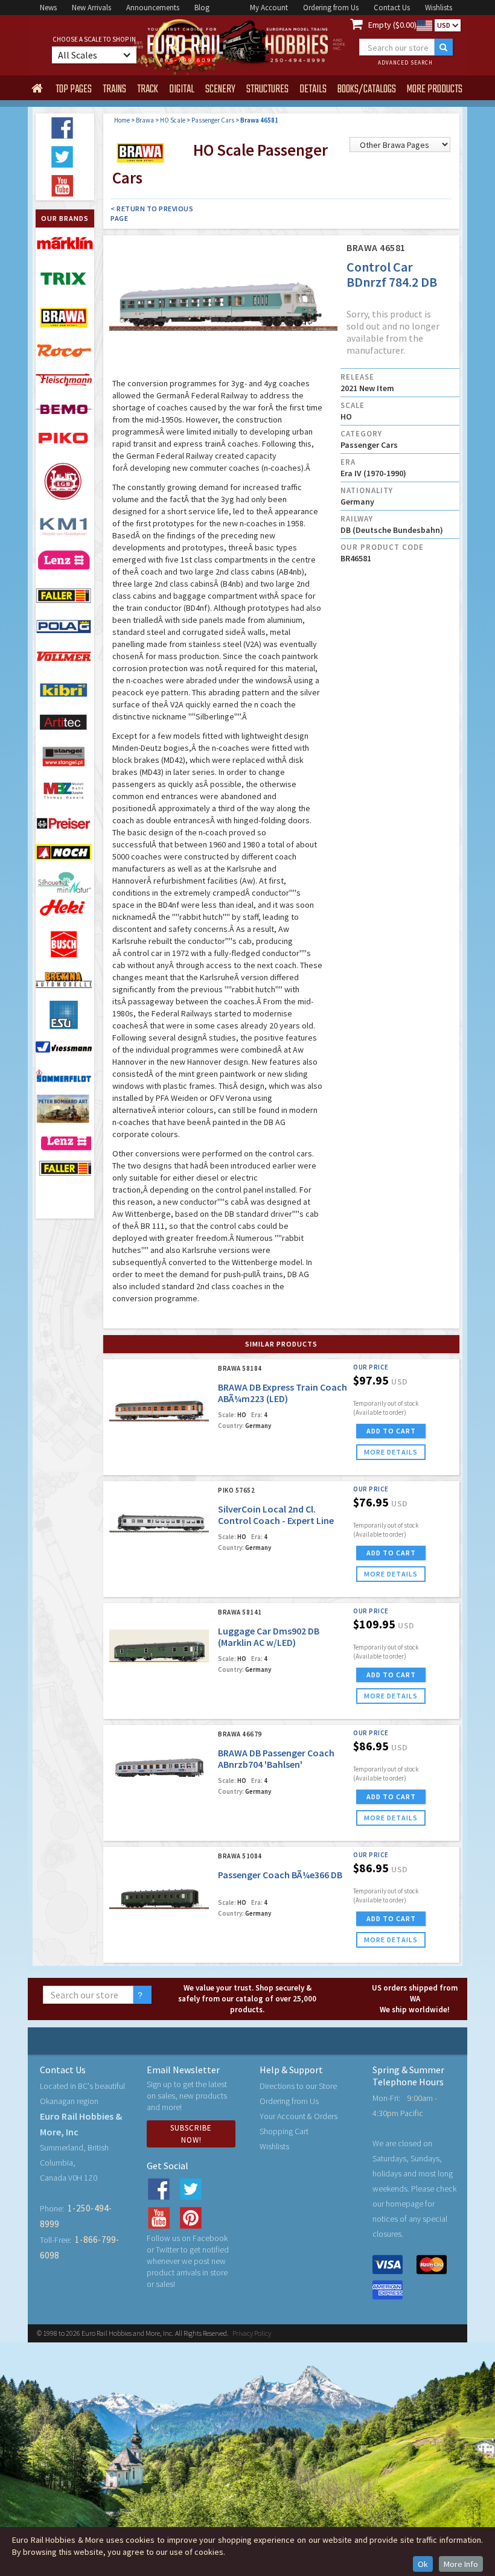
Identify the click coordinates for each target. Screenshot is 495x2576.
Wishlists (439, 8)
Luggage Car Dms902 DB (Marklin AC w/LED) (269, 1637)
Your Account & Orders (299, 2116)
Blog (202, 8)
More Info (461, 2564)
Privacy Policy (252, 2333)
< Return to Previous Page (152, 213)
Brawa (145, 120)
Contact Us (392, 8)
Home (122, 120)
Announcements (153, 8)
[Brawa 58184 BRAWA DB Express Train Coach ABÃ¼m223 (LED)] (159, 1402)
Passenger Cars (213, 120)
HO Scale (173, 120)
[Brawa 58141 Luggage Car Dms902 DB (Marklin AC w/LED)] (159, 1646)
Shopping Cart (284, 2131)
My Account (269, 8)
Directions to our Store (298, 2086)
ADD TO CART (391, 1431)
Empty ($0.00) (392, 25)
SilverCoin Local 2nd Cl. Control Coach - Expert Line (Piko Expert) (276, 1520)
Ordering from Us (331, 8)
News (48, 8)
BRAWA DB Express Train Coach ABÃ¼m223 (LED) (283, 1393)
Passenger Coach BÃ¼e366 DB (280, 1875)
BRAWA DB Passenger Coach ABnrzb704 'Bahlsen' (276, 1758)
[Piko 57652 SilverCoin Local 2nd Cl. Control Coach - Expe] (159, 1524)
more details (391, 1452)
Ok (423, 2564)
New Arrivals (91, 8)
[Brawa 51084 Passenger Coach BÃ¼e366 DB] (159, 1889)
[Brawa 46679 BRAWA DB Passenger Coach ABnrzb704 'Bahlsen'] (159, 1768)
